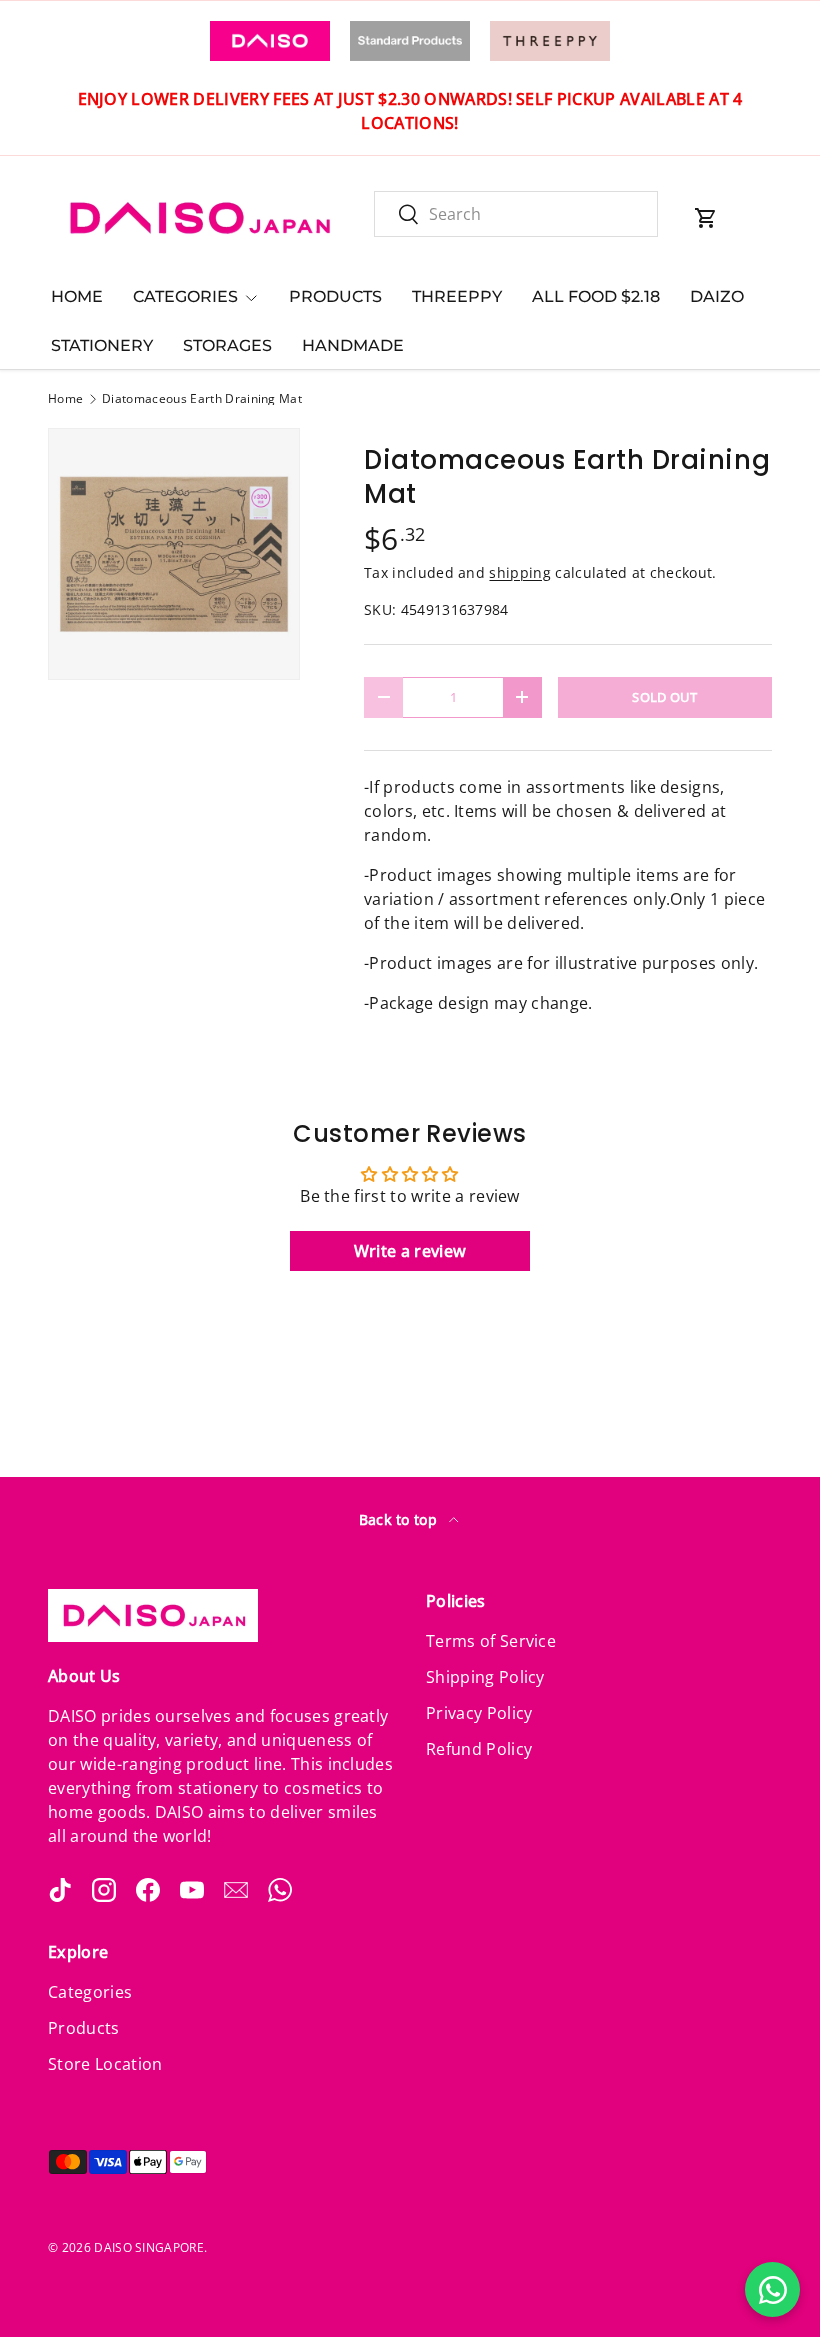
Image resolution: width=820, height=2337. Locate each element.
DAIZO (717, 296)
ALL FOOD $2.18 (596, 296)
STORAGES (227, 345)
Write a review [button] (410, 1251)
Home (65, 399)
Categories (90, 1992)
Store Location (105, 2064)
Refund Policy (479, 1749)
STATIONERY (102, 345)
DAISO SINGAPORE (149, 2247)
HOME (77, 296)
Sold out (665, 697)
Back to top (400, 1519)
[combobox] (516, 214)
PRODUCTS (335, 296)
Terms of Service (491, 1641)
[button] (706, 218)
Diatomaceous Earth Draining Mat (202, 399)
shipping (520, 572)
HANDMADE (353, 345)
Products (84, 2028)
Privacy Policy (479, 1713)
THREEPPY (457, 296)
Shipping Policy (485, 1677)
